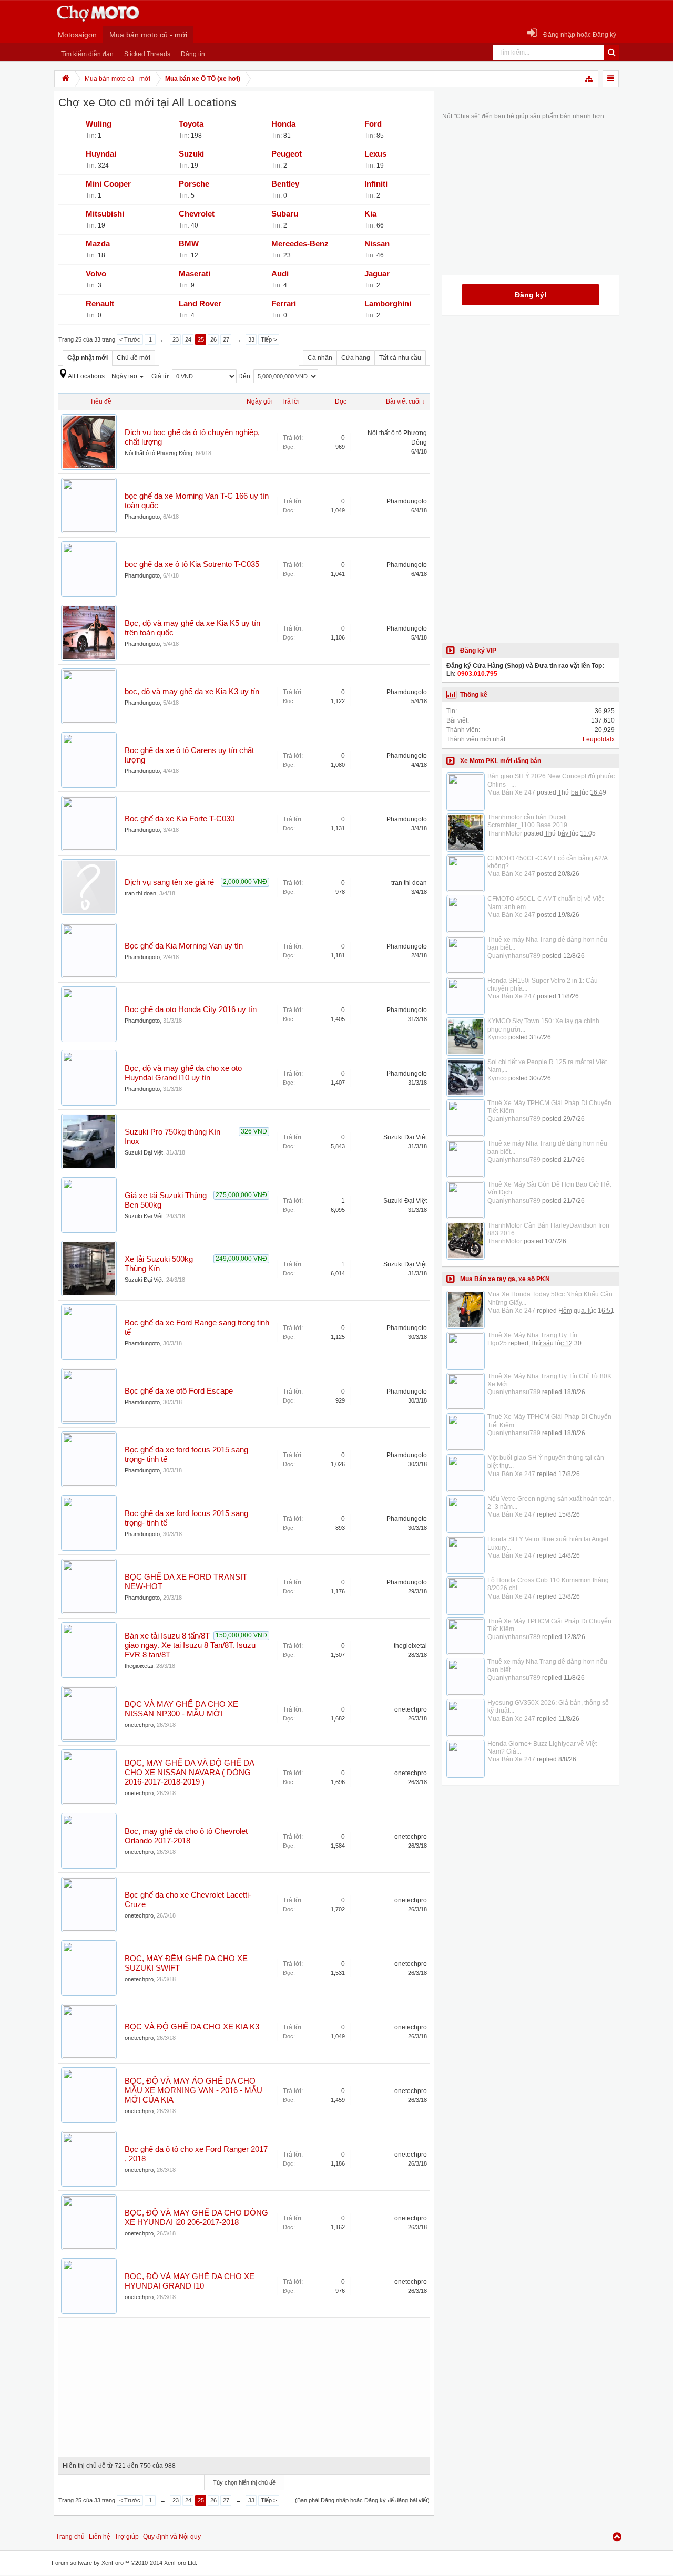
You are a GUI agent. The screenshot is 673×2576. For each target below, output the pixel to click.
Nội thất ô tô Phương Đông (159, 453)
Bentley (285, 184)
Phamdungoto (142, 517)
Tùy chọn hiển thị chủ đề (244, 2482)
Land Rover (200, 304)
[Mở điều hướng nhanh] (589, 79)
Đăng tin (193, 54)
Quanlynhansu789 (514, 956)
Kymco (497, 1037)
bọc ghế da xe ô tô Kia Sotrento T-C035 (192, 564)
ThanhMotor (505, 833)
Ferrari (284, 304)
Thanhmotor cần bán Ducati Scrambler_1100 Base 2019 (527, 821)
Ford (373, 124)
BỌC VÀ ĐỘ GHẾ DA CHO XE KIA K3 (192, 2027)
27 (226, 339)
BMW (189, 244)
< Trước (130, 339)
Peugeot (287, 154)
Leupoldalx (599, 739)
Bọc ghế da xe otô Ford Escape (179, 1391)
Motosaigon (77, 35)
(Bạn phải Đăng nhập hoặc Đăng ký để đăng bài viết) (362, 2500)
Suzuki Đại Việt (144, 1152)
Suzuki (191, 154)
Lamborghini (388, 304)
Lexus (375, 154)
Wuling (99, 124)
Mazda (98, 244)
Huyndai (101, 154)
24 (188, 339)
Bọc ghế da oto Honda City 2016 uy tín (191, 1009)
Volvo (96, 274)
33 (251, 339)
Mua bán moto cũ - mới (148, 35)
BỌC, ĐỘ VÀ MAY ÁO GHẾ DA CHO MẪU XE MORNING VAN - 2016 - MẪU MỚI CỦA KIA (193, 2090)
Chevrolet (197, 214)
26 (213, 339)
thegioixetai (139, 1666)
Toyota (191, 124)
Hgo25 (497, 1343)
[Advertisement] (244, 2384)
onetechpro (139, 1725)
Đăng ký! (531, 295)
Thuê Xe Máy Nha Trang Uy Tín (532, 1335)
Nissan (377, 244)
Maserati (195, 274)
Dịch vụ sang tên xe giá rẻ (169, 882)
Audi (280, 274)
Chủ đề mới (134, 358)
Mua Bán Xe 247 (511, 792)
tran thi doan (140, 893)
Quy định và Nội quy (172, 2537)
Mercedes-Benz (300, 244)
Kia (370, 214)
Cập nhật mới (88, 358)
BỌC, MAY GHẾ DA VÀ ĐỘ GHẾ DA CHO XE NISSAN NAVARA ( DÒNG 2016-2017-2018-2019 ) (189, 1773)
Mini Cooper (108, 184)
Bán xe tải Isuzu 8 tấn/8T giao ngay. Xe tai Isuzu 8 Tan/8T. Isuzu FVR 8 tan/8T (190, 1645)
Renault (100, 304)
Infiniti (376, 184)
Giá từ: (162, 376)
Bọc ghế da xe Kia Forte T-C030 (180, 819)
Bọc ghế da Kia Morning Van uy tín (184, 946)
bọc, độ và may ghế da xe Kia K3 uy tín (192, 692)
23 (176, 339)
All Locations (86, 376)
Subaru (285, 214)
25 (201, 339)
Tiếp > (269, 339)
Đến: (246, 376)
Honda (283, 124)
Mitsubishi (105, 214)
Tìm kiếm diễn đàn (87, 54)
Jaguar (377, 274)
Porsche (194, 184)
